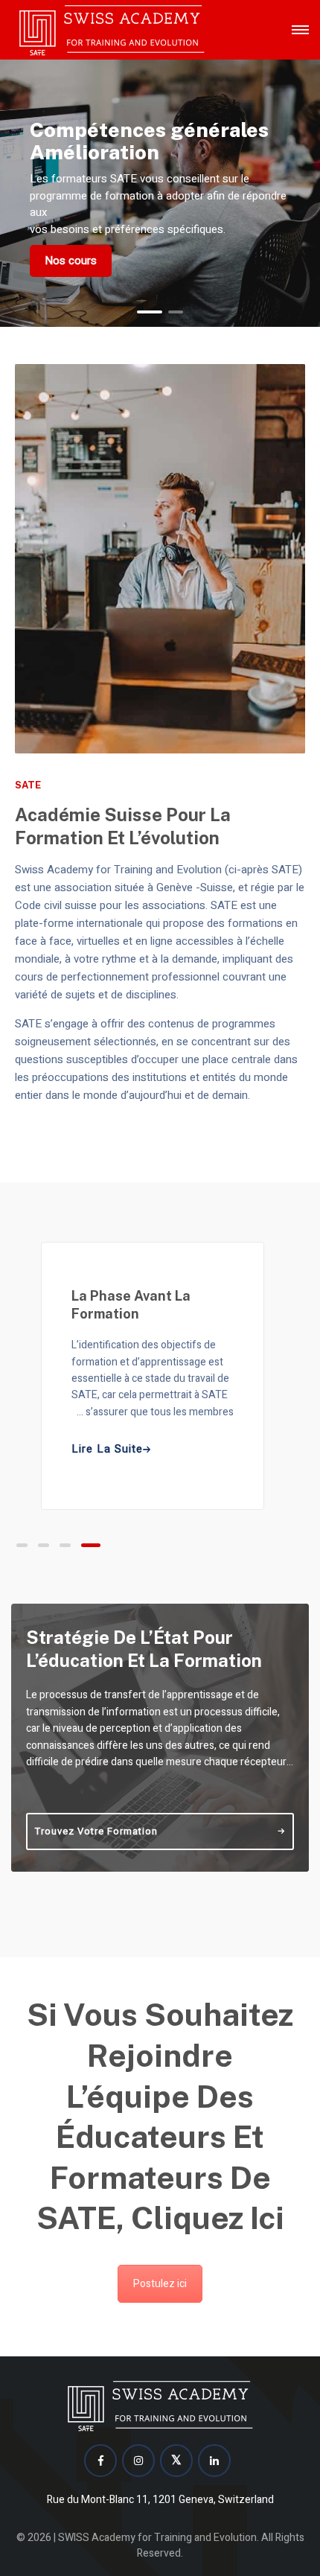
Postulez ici (160, 2284)
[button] (150, 312)
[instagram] (138, 2461)
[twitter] (176, 2461)
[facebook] (100, 2461)
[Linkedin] (214, 2461)
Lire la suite (107, 1449)
